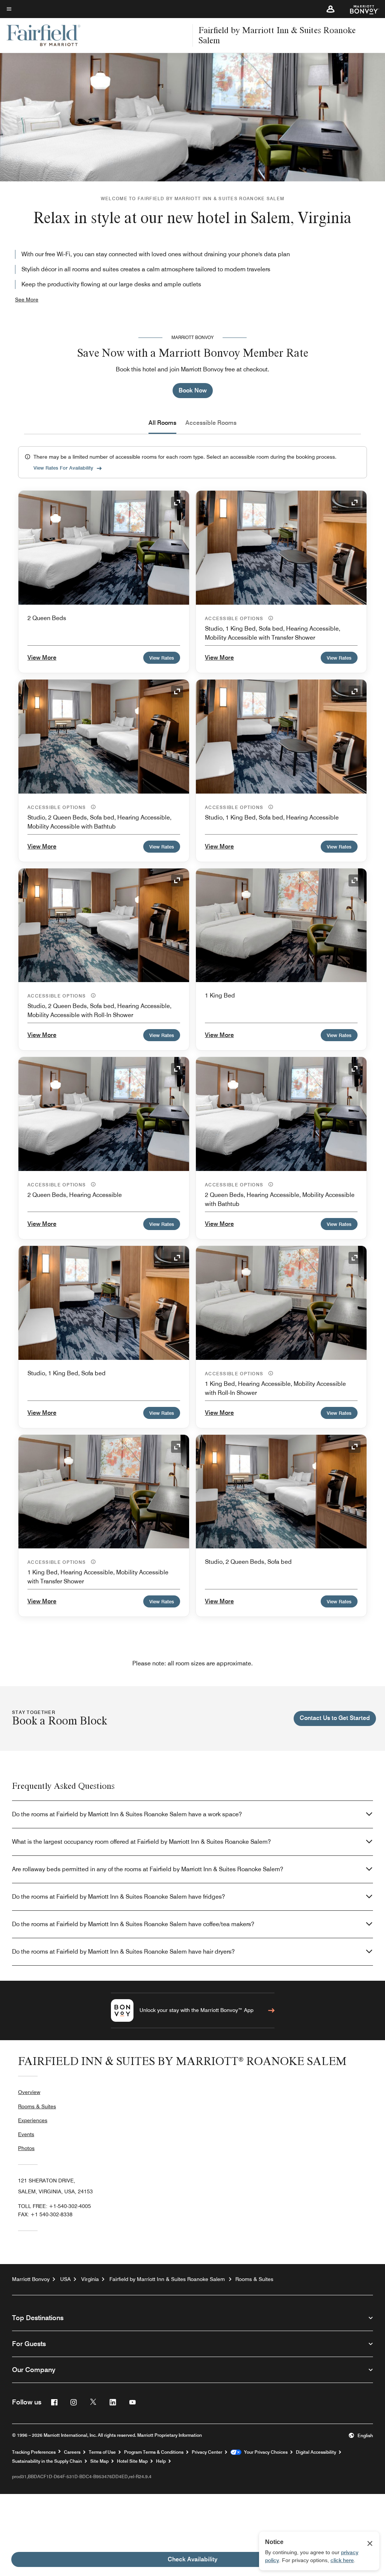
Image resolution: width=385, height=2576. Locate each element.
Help (161, 2461)
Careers (72, 2452)
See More (27, 300)
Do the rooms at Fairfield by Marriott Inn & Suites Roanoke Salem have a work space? (127, 1814)
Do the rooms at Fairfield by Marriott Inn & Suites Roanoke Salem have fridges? (118, 1897)
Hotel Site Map (132, 2461)
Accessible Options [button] (235, 618)
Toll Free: (55, 2206)
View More (42, 658)
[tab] (162, 423)
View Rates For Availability (63, 468)
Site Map (99, 2461)
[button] (330, 9)
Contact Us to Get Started (335, 1718)
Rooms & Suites (37, 2106)
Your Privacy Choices (264, 2452)
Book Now (193, 390)
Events (26, 2134)
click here (342, 2560)
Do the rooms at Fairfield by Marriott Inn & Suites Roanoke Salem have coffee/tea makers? (133, 1924)
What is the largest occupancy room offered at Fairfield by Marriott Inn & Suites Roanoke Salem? (141, 1842)
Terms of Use (102, 2452)
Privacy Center (207, 2452)
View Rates (162, 658)
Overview (29, 2092)
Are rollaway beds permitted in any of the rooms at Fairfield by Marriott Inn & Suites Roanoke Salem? (148, 1869)
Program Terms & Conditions (154, 2452)
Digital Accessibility (316, 2452)
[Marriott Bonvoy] (360, 9)
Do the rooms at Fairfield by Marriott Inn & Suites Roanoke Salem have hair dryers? (123, 1952)
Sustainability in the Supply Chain (47, 2461)
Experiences (33, 2120)
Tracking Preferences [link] (34, 2452)
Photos (26, 2148)
